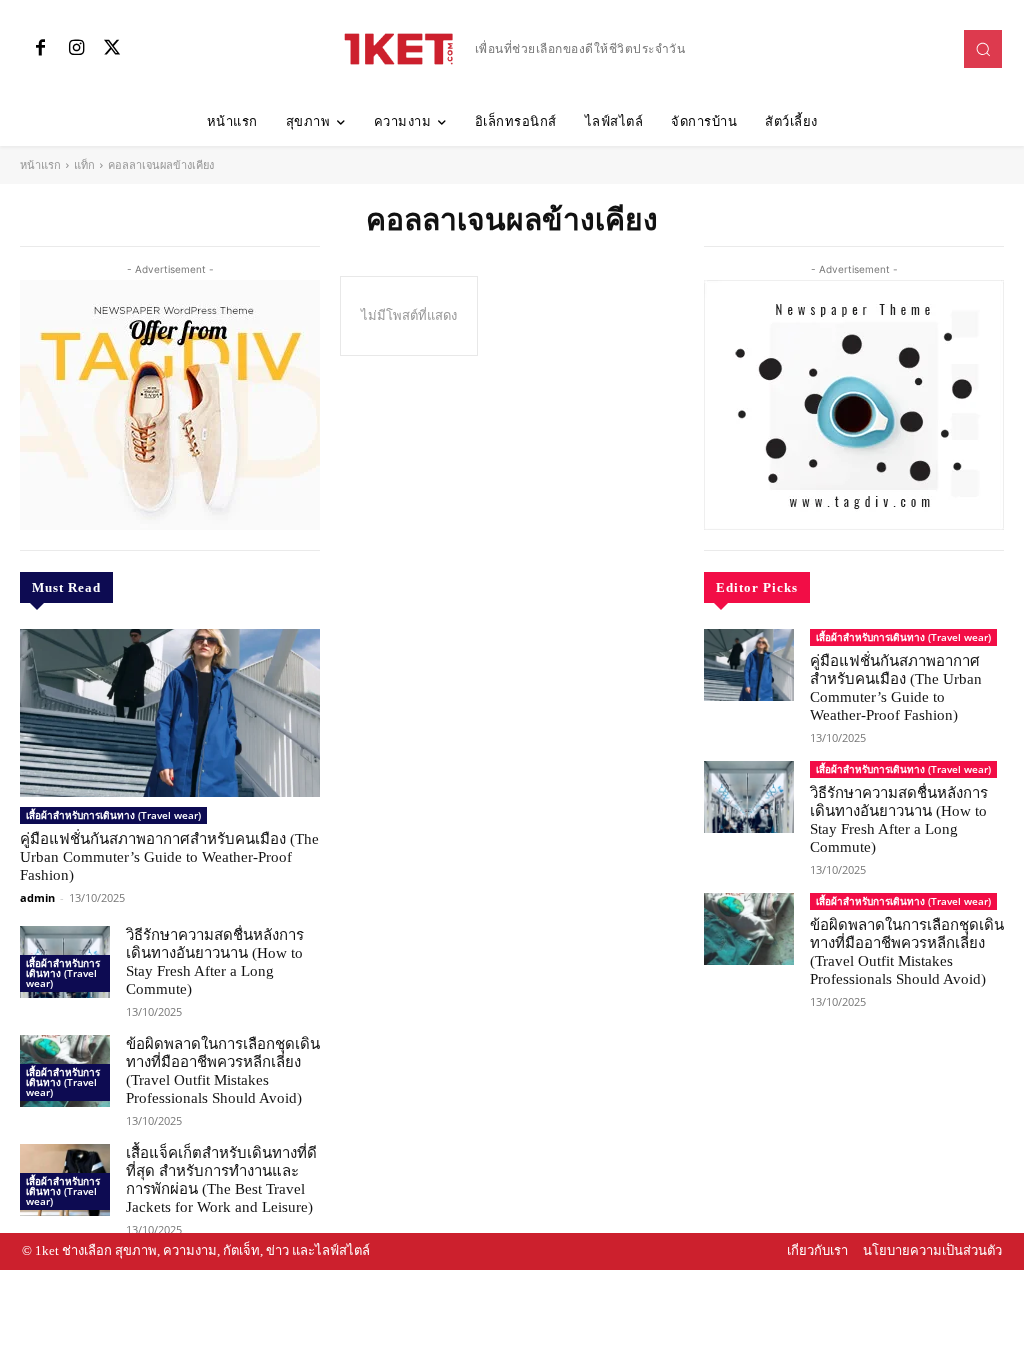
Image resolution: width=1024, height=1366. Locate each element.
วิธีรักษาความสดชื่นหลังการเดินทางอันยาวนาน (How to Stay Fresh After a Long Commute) (215, 962)
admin (37, 897)
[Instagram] (76, 49)
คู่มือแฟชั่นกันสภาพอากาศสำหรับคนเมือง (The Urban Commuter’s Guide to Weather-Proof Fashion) (169, 857)
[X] (112, 49)
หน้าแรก (40, 165)
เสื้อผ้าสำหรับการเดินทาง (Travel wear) (113, 815)
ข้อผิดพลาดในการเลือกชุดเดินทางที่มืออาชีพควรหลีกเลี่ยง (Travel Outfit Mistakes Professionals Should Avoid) (223, 1071)
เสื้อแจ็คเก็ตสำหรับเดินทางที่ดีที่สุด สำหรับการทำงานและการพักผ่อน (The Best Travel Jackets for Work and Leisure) (221, 1180)
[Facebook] (40, 49)
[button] (983, 49)
